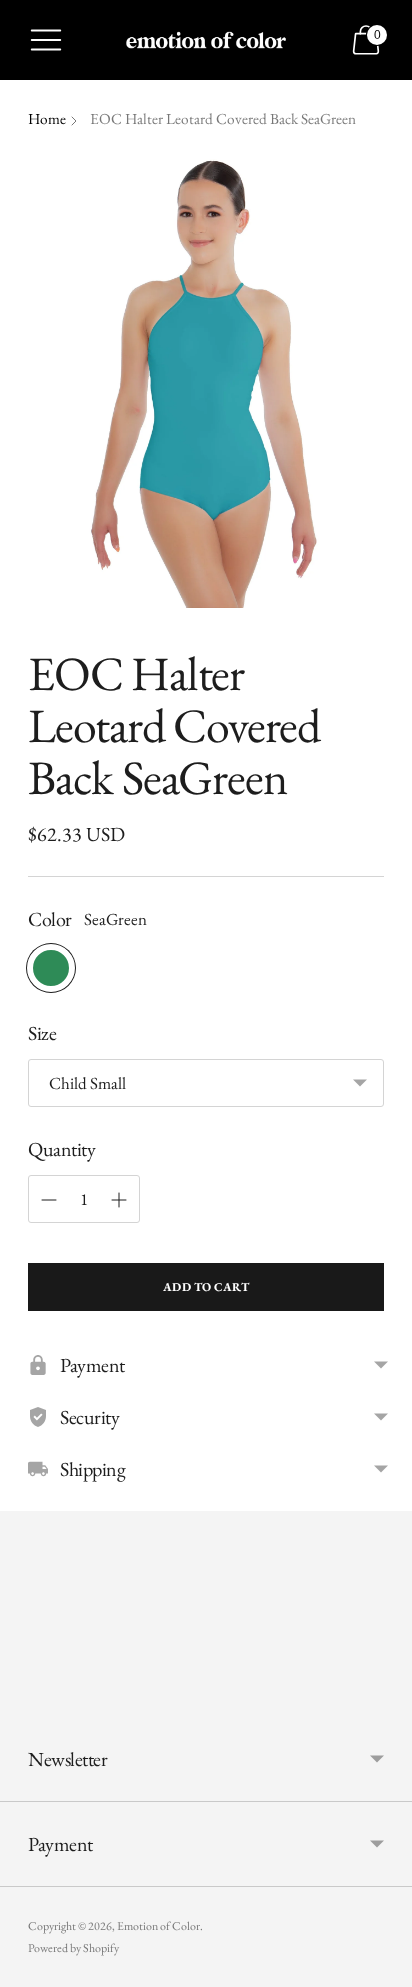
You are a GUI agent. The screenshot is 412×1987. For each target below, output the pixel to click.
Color (50, 919)
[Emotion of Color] (206, 39)
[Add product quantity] (119, 1200)
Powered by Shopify (73, 1948)
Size (42, 1033)
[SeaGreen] (51, 968)
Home (47, 119)
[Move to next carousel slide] (384, 1701)
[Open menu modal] (46, 40)
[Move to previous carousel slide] (28, 1701)
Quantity (61, 1149)
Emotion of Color (158, 1926)
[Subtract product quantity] (49, 1200)
